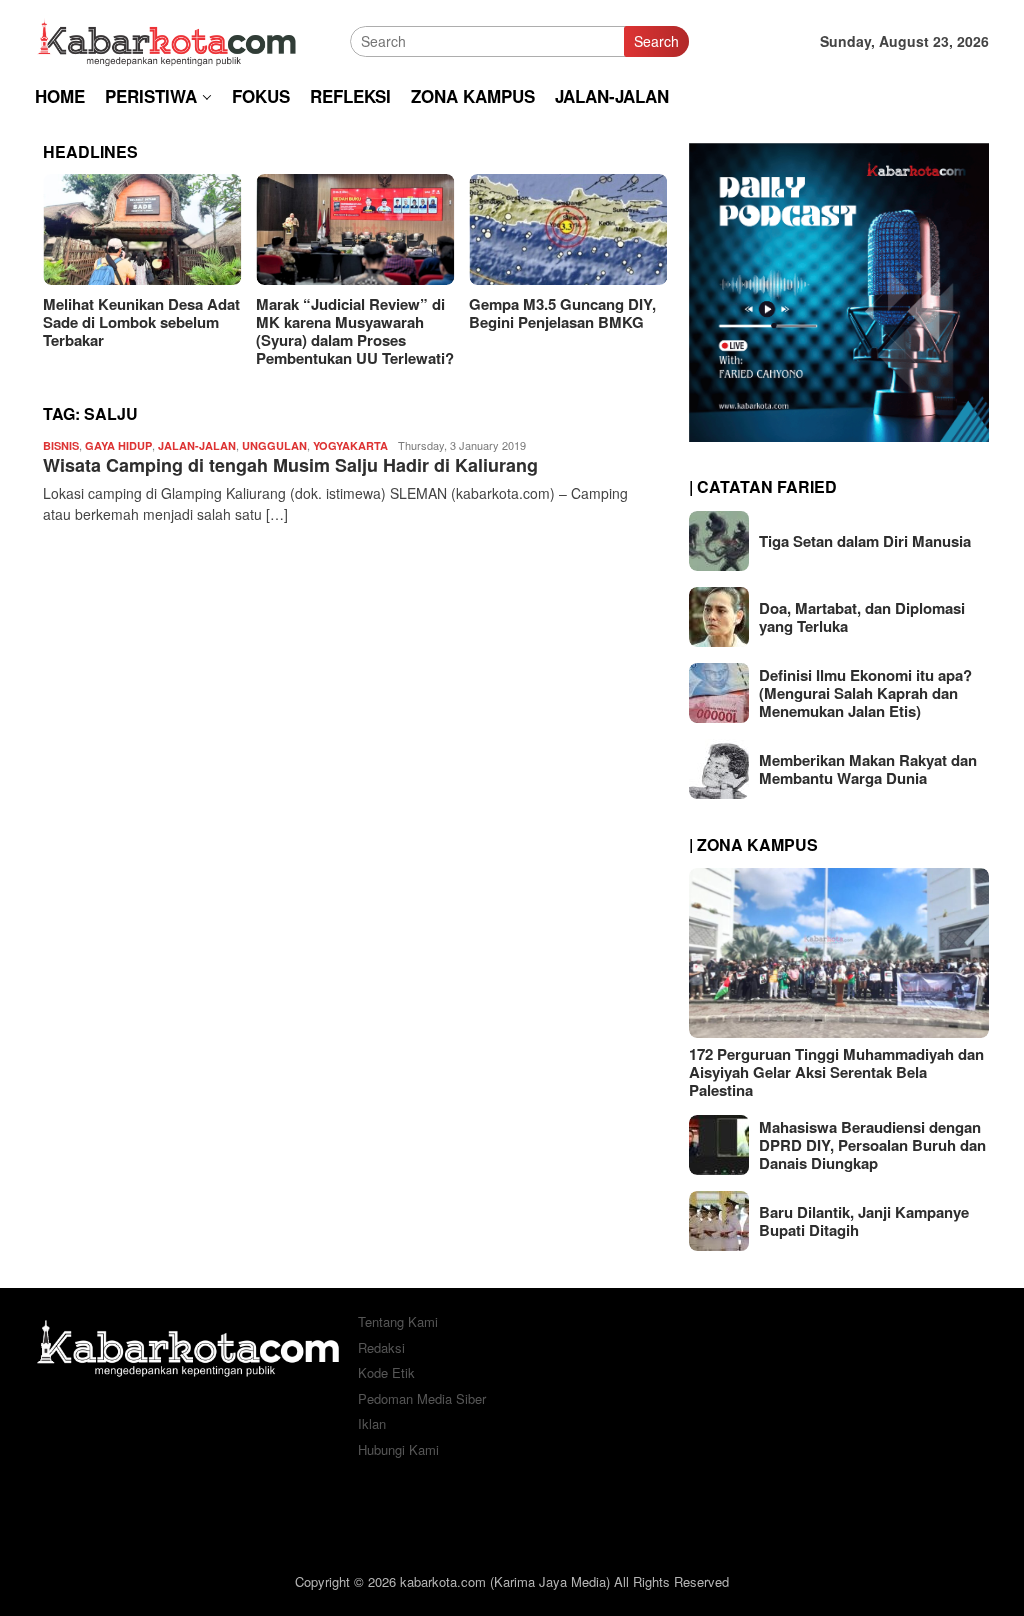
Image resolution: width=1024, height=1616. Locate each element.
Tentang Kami (398, 1321)
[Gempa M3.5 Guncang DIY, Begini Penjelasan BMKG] (371, 229)
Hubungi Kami (398, 1449)
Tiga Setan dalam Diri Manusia (865, 541)
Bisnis (61, 445)
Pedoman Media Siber (422, 1398)
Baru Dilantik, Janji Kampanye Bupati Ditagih (864, 1221)
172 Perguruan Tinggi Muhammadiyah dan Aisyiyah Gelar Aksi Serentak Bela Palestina (836, 1072)
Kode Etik (386, 1372)
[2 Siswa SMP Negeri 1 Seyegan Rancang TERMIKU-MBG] (584, 229)
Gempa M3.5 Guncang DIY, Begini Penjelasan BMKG (365, 313)
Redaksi (381, 1347)
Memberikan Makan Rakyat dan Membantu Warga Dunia (868, 769)
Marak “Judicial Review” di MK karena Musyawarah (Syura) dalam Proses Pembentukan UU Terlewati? (158, 331)
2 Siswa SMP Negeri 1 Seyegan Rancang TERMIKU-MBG (561, 322)
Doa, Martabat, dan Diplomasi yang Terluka (862, 617)
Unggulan (274, 445)
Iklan (372, 1423)
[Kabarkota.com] (167, 39)
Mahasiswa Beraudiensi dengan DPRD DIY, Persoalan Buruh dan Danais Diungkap (872, 1145)
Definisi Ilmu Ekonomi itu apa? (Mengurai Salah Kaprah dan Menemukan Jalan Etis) (865, 693)
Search (656, 41)
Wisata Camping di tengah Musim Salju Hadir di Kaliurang (290, 465)
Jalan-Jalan (197, 445)
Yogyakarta (350, 445)
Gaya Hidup (118, 445)
